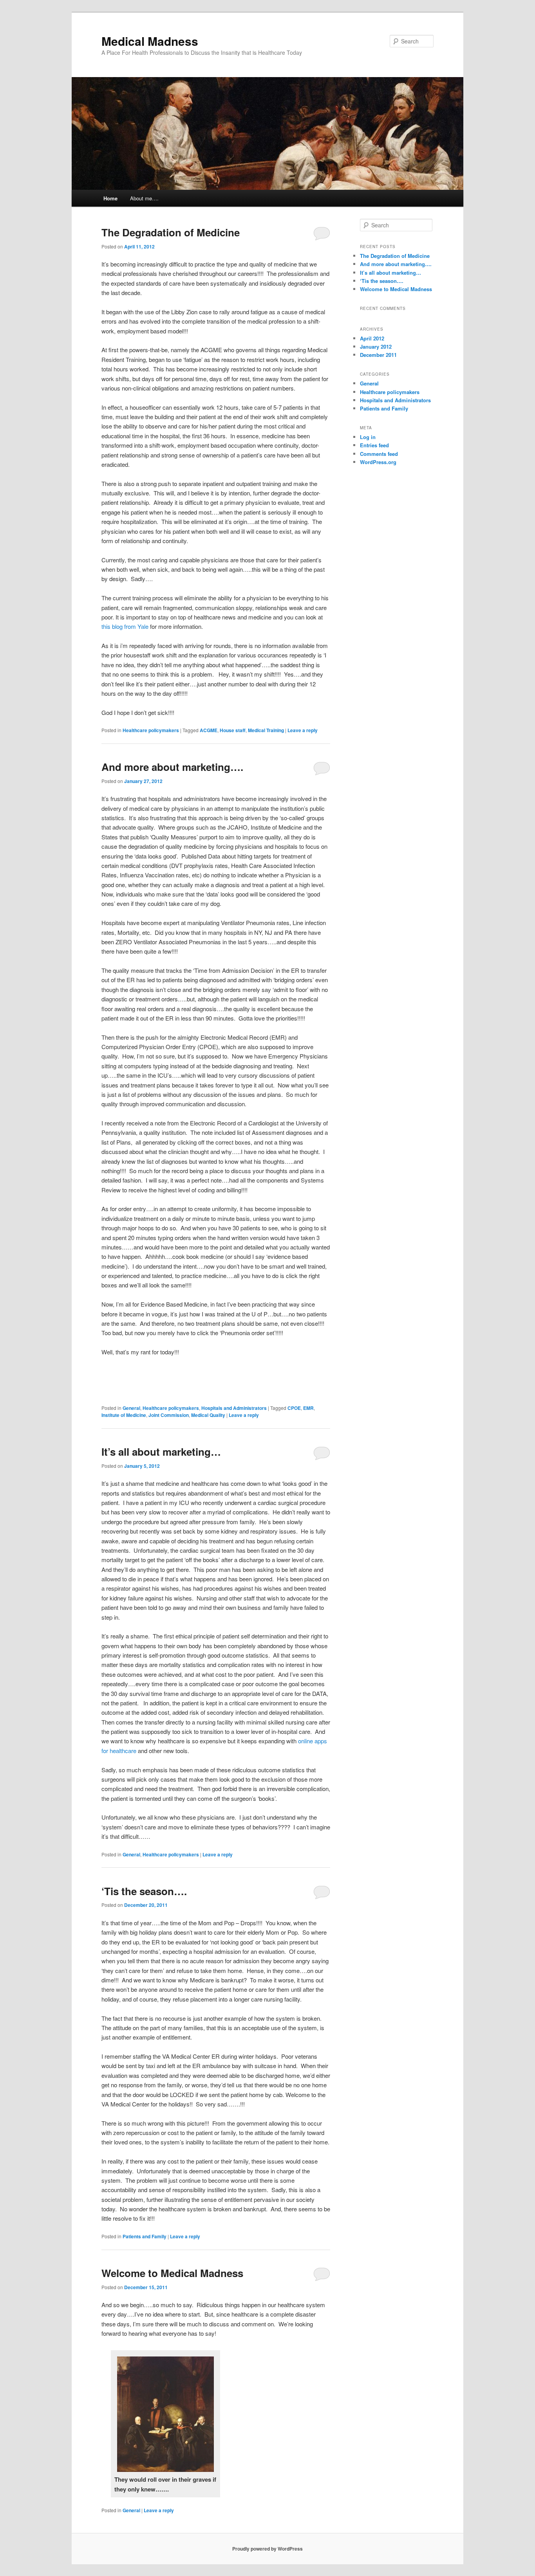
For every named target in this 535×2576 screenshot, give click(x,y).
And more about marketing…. (172, 767)
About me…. (144, 198)
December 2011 (378, 355)
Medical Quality (208, 1415)
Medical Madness (150, 41)
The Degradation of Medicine (171, 232)
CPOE (294, 1408)
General (131, 1408)
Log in (368, 437)
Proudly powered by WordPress (267, 2549)
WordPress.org (378, 462)
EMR (308, 1408)
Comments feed (379, 454)
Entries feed (374, 445)
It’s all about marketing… (161, 1452)
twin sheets (158, 293)
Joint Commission (169, 1415)
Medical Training (266, 730)
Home (110, 198)
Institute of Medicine (124, 1415)
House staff (233, 730)
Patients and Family (145, 2236)
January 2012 (376, 347)
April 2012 (372, 338)
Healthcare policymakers (151, 730)
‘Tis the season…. (144, 1891)
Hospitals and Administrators (234, 1408)
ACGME (209, 730)
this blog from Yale (125, 626)
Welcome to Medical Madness (172, 2273)
